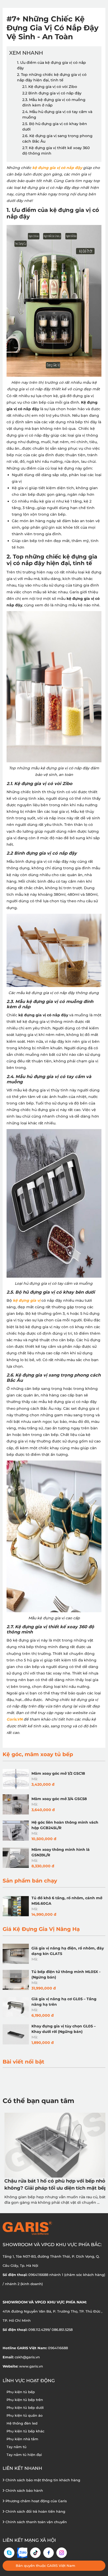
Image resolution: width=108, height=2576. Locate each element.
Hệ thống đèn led (22, 2423)
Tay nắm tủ (17, 2447)
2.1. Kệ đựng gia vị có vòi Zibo (50, 87)
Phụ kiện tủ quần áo (25, 2415)
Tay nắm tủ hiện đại (24, 2455)
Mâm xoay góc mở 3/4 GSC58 (59, 1799)
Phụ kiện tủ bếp (21, 2392)
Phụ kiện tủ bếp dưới (25, 2408)
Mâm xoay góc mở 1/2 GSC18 (58, 1773)
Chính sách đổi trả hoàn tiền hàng (35, 2511)
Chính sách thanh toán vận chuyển (36, 2522)
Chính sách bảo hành (24, 2490)
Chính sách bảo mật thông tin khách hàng (42, 2480)
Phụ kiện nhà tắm (22, 2439)
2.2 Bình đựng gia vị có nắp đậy (52, 93)
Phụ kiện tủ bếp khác (25, 2431)
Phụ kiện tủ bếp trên (25, 2400)
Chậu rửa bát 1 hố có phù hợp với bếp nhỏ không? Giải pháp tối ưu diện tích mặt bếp (54, 2185)
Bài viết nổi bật (23, 2062)
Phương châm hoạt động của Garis (36, 2501)
